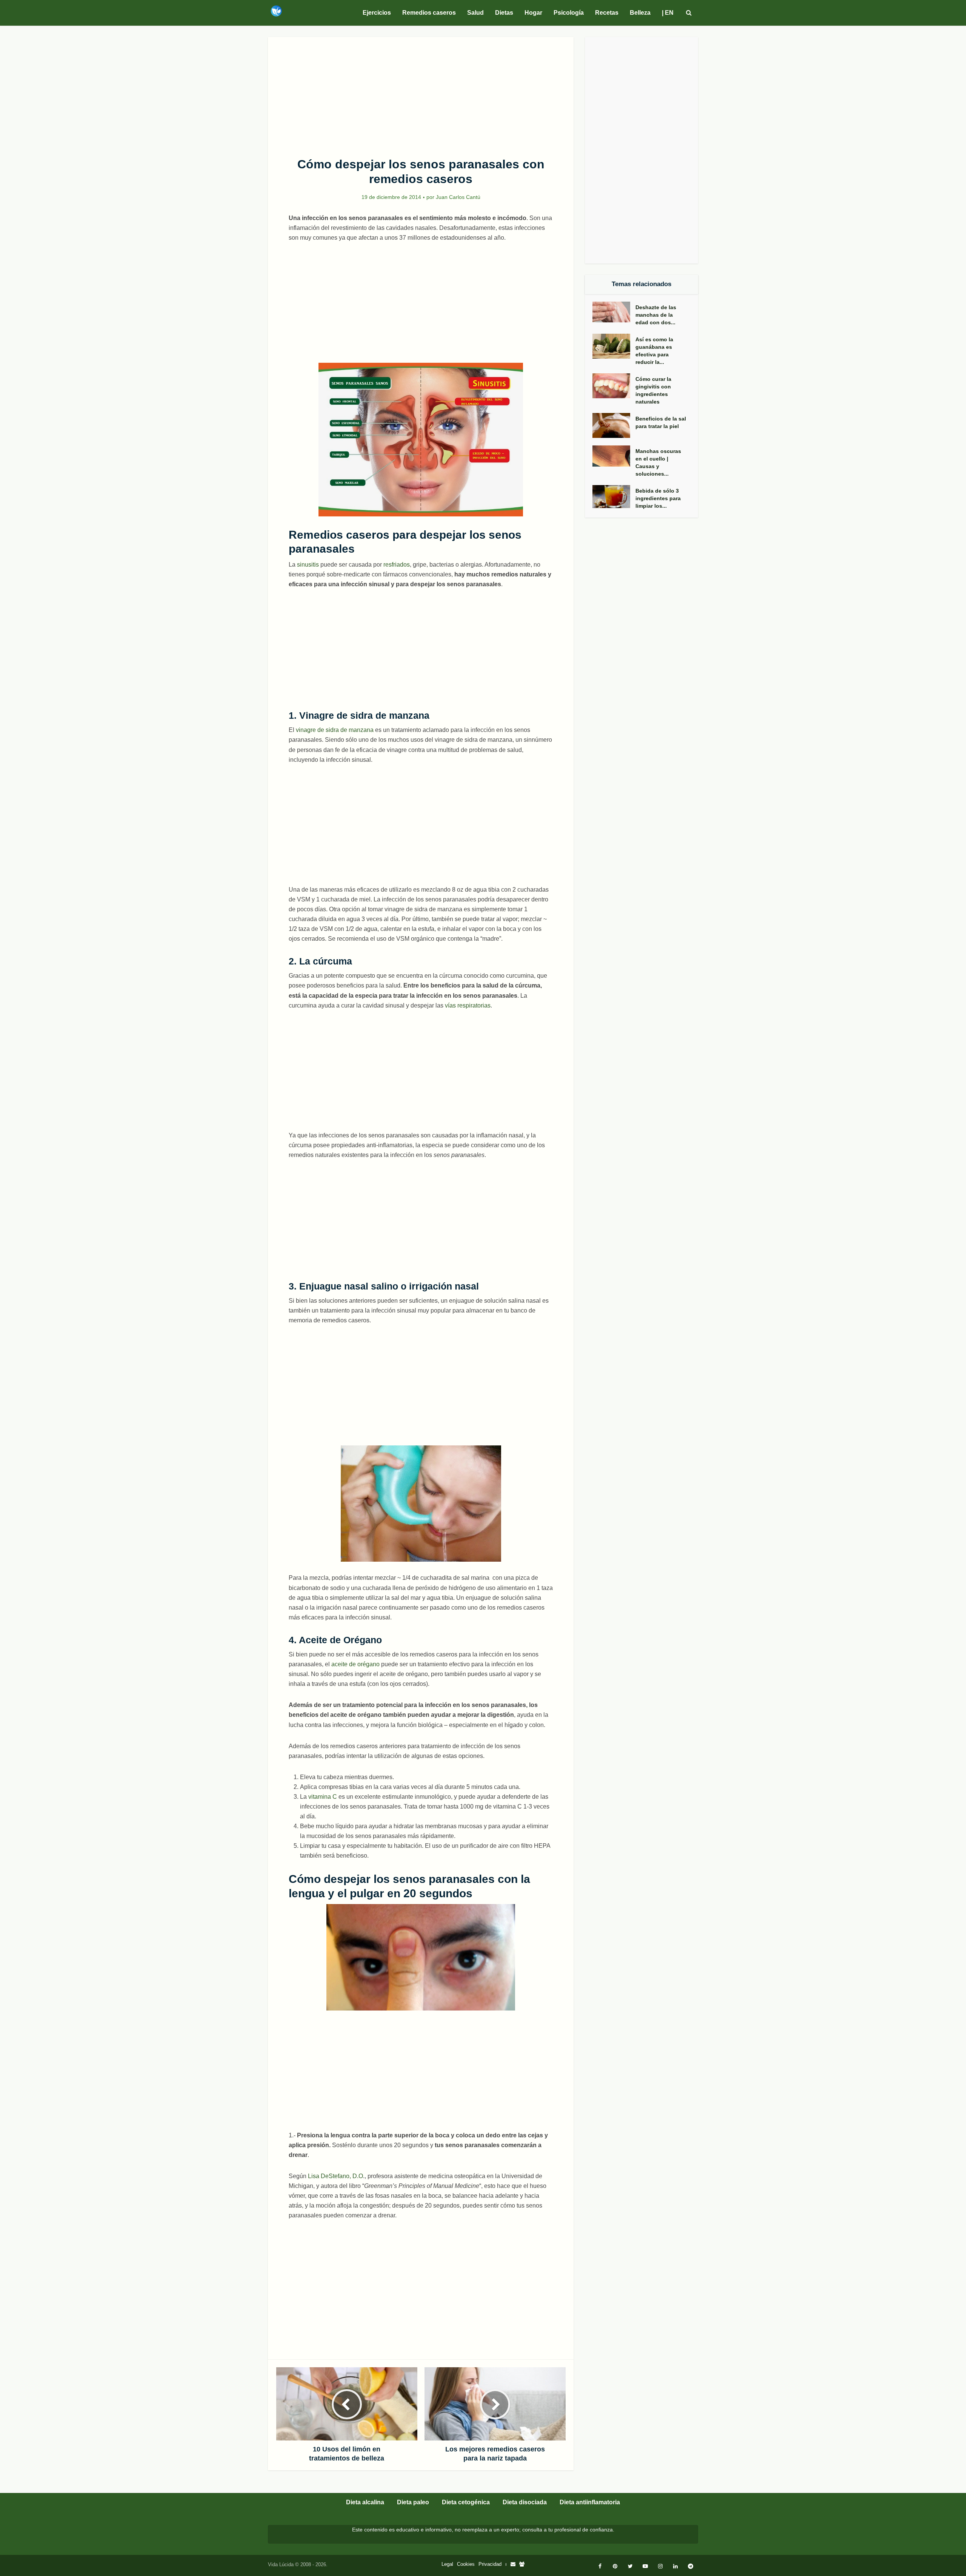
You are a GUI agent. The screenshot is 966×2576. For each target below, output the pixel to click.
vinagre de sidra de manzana (335, 730)
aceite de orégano (355, 1664)
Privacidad (490, 2564)
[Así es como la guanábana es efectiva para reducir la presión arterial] (614, 346)
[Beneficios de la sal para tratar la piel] (614, 426)
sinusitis (308, 565)
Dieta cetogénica (466, 2502)
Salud (475, 13)
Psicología (569, 13)
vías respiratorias (468, 1005)
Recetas (607, 13)
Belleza (640, 13)
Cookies (466, 2564)
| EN (668, 13)
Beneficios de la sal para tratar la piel (661, 422)
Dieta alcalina (365, 2502)
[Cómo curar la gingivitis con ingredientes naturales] (614, 386)
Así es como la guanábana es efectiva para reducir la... (654, 351)
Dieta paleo (413, 2502)
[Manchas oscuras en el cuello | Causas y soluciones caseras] (614, 456)
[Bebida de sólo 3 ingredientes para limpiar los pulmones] (614, 497)
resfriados (397, 565)
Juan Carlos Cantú (458, 197)
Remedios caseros (429, 13)
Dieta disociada (525, 2502)
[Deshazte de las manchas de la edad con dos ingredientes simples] (614, 312)
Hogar (533, 13)
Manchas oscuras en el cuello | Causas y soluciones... (658, 462)
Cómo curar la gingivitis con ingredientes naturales (653, 390)
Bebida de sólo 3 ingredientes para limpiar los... (658, 498)
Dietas (504, 13)
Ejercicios (377, 13)
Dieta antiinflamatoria (590, 2502)
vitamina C (323, 1797)
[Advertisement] (421, 93)
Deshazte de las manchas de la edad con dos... (656, 315)
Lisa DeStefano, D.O (335, 2176)
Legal (447, 2564)
